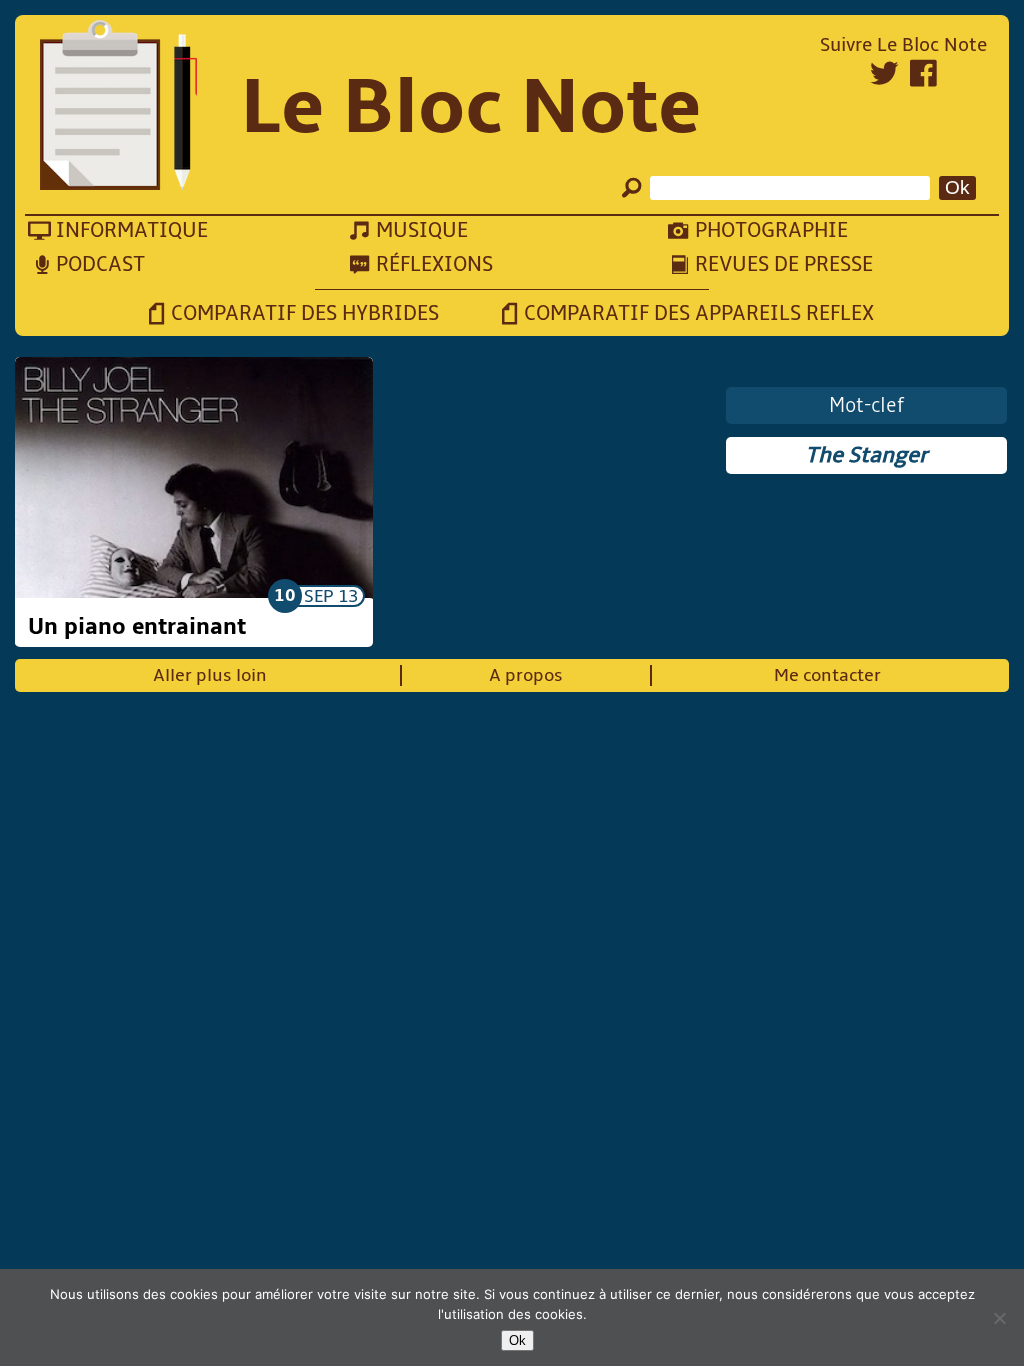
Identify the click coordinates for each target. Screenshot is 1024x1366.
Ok (517, 1340)
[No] (999, 1318)
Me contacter (827, 675)
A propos (526, 675)
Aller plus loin (210, 675)
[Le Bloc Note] (118, 107)
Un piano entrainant (137, 627)
